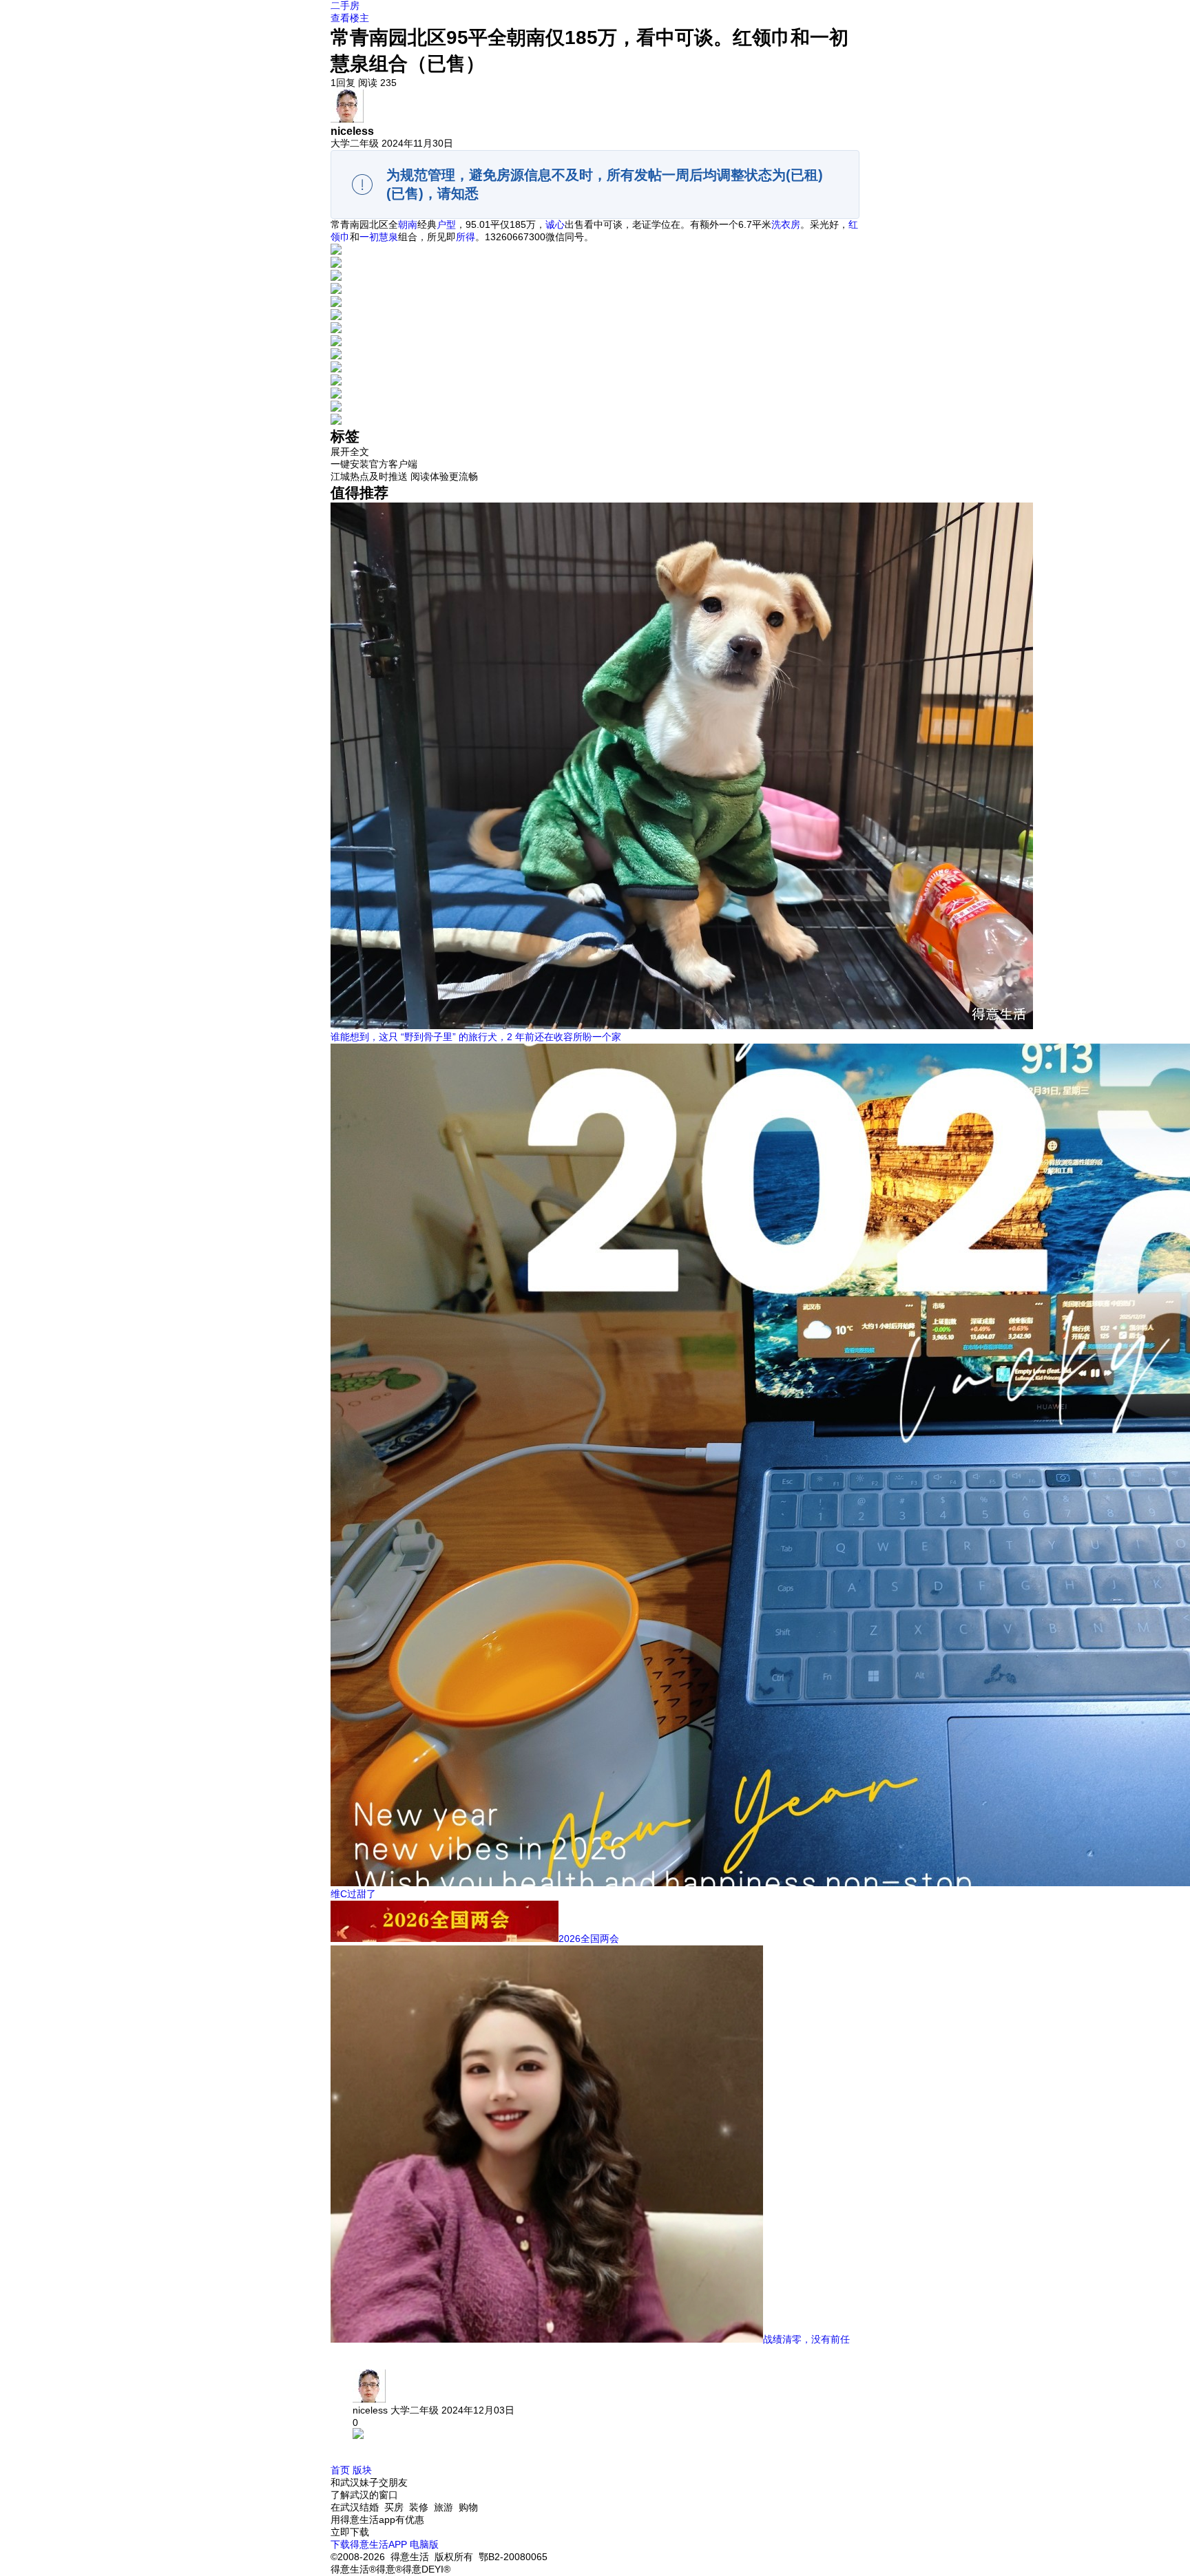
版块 (362, 2470)
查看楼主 (350, 18)
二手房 (345, 6)
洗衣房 (786, 224)
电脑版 (424, 2544)
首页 (340, 2470)
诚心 (555, 224)
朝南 (408, 224)
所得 (466, 237)
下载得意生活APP (369, 2544)
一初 (369, 237)
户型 (446, 224)
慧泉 (388, 237)
